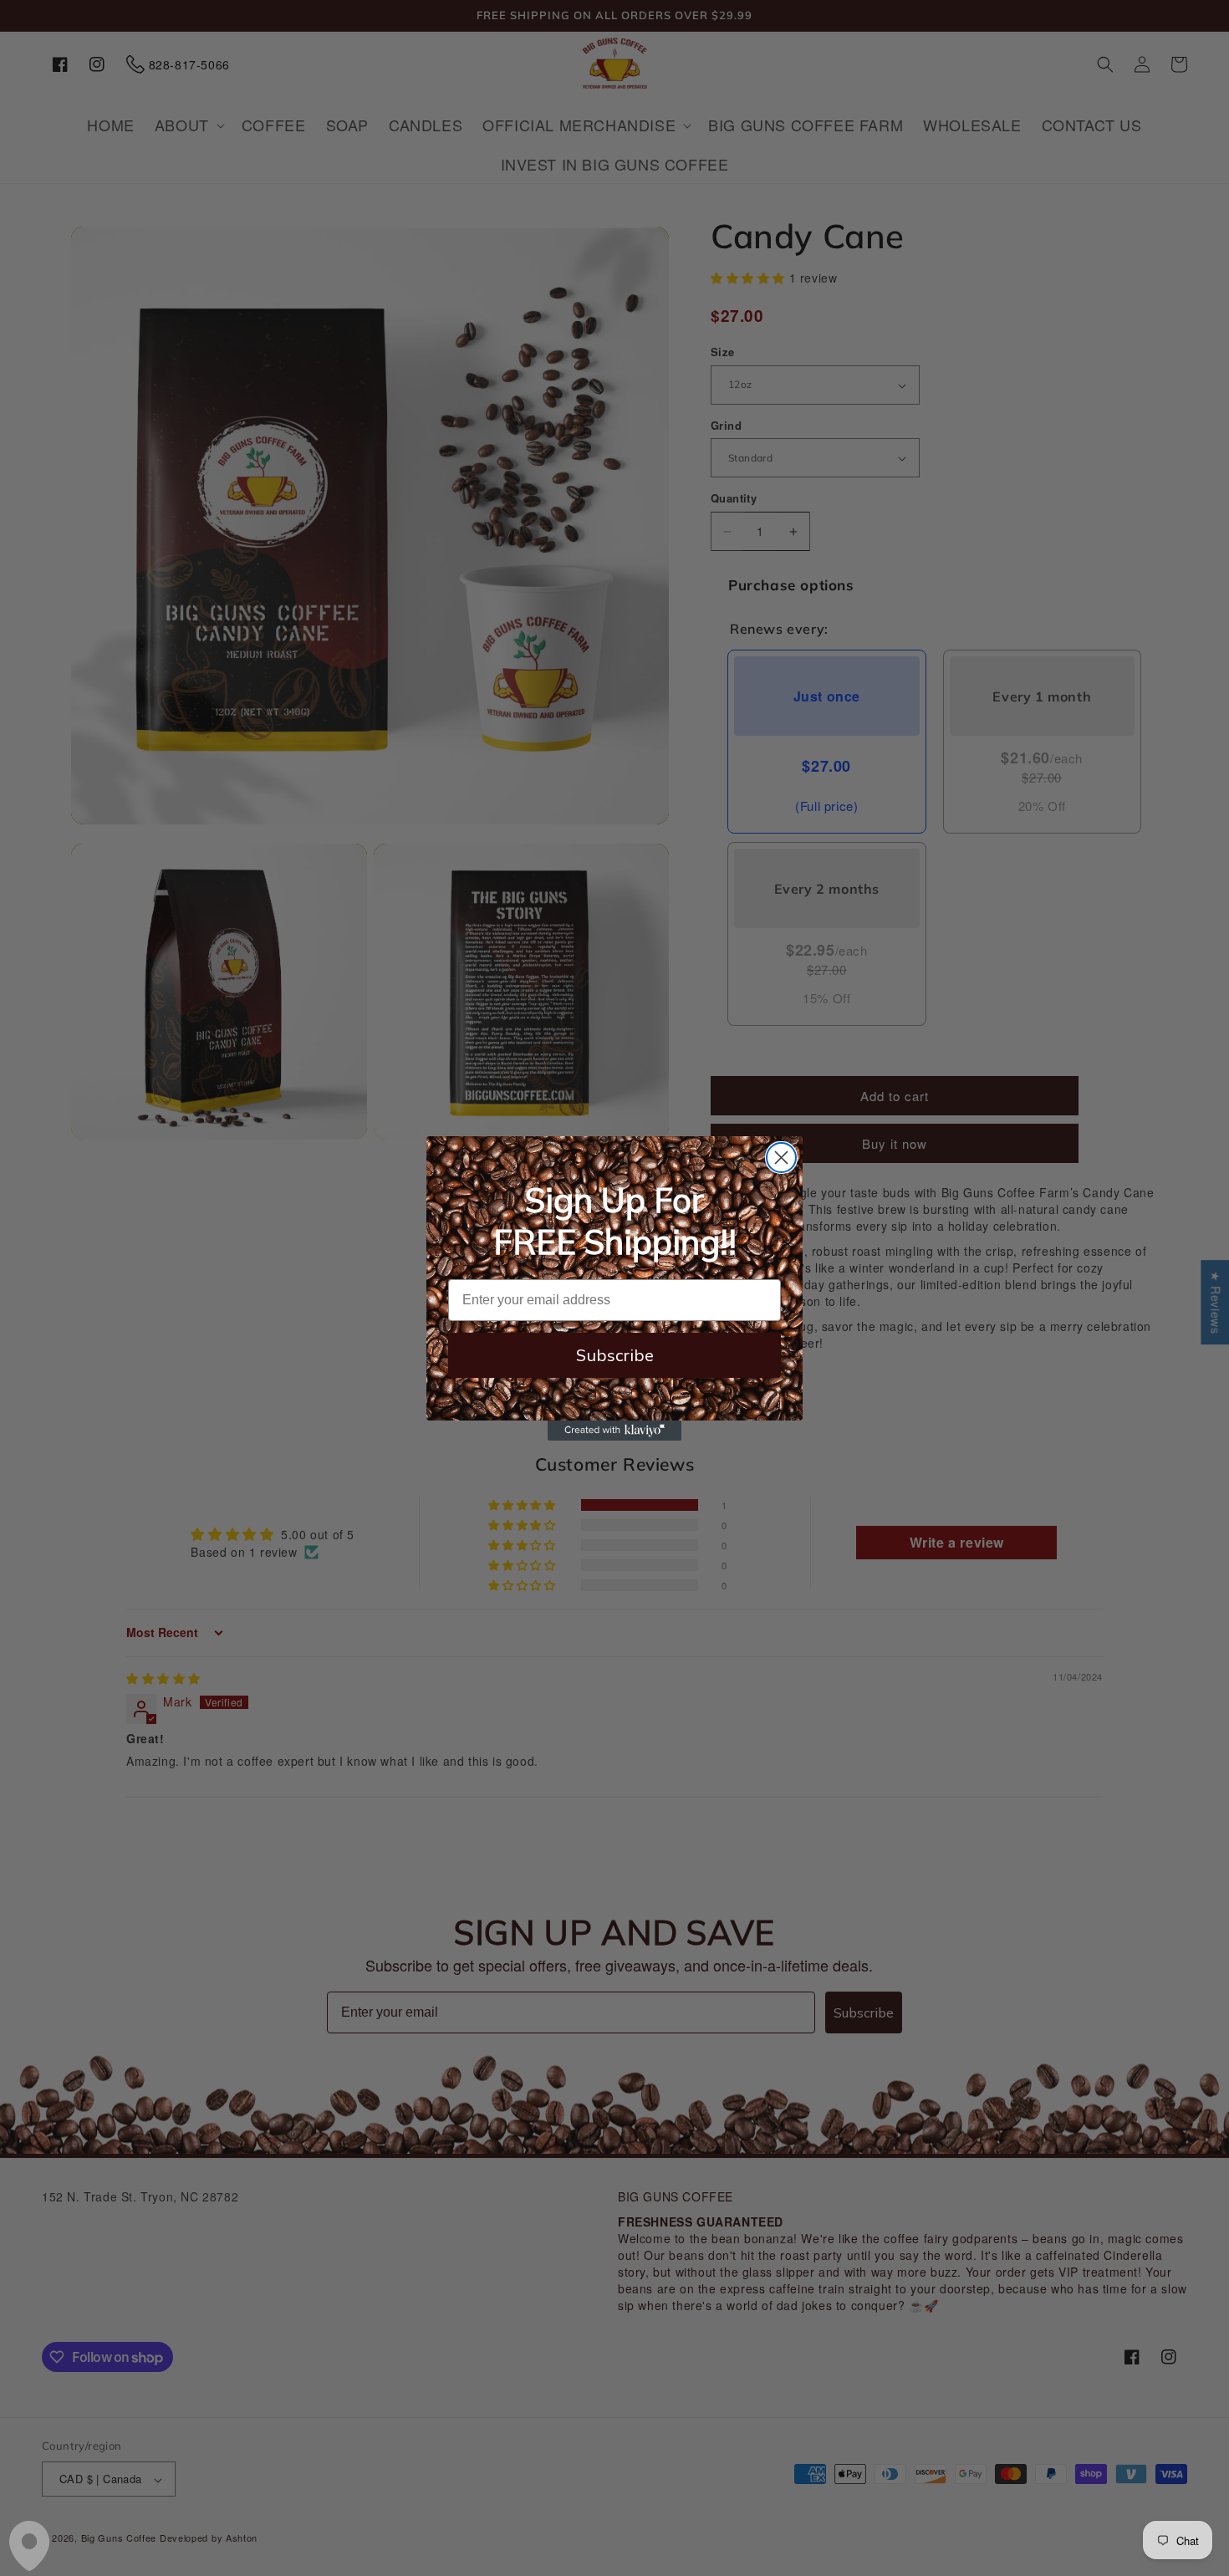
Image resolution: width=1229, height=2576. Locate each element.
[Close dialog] (781, 1158)
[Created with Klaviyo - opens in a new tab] (614, 1431)
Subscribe (615, 1355)
